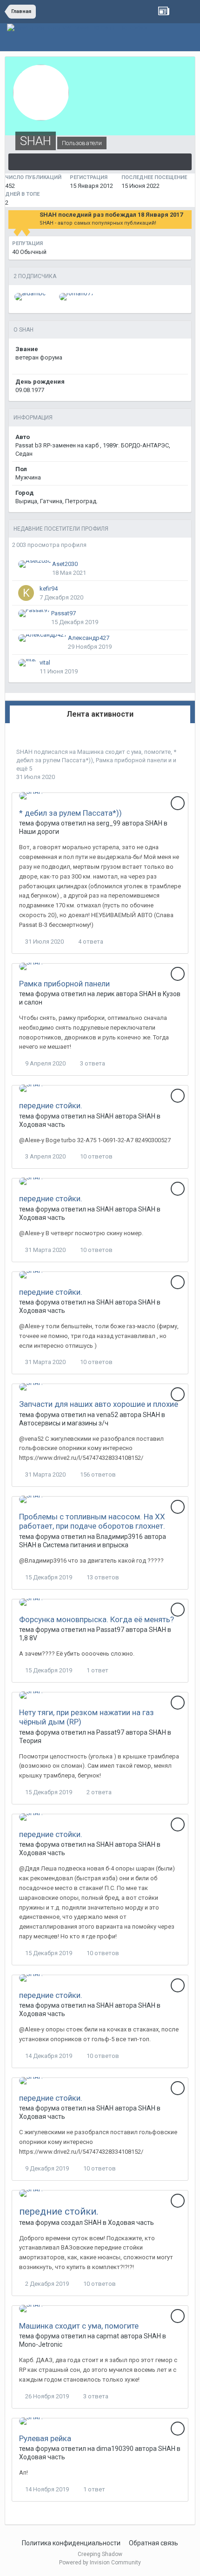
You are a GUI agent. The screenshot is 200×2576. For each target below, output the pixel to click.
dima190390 (115, 2449)
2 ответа (98, 1792)
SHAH (24, 752)
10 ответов (96, 1156)
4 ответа (90, 942)
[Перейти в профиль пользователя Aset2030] (35, 564)
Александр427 (89, 638)
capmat (108, 2336)
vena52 (107, 1415)
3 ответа (92, 1063)
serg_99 (108, 823)
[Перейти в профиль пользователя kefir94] (26, 593)
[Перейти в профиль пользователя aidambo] (30, 297)
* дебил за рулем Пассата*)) (70, 813)
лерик (105, 994)
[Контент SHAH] (100, 162)
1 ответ (97, 1670)
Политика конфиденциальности (71, 2543)
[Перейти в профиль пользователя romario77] (77, 297)
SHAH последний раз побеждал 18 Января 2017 (111, 215)
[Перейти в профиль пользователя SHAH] (31, 796)
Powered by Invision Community (100, 2563)
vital (45, 662)
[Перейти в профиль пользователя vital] (27, 663)
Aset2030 (65, 564)
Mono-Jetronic (41, 2344)
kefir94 (49, 589)
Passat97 (63, 613)
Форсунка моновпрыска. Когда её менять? (97, 1619)
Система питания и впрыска (86, 1545)
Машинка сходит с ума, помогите (124, 752)
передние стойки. (51, 1105)
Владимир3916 (120, 1537)
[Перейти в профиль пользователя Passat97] (34, 613)
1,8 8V (28, 1638)
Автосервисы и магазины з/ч (64, 1423)
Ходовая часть (42, 1125)
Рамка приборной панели (131, 760)
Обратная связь (153, 2543)
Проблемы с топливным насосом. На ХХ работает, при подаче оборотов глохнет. (92, 1521)
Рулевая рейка (45, 2438)
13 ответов (102, 1577)
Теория (30, 1741)
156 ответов (97, 1474)
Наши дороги (39, 832)
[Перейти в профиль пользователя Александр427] (43, 638)
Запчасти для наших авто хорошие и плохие (99, 1404)
